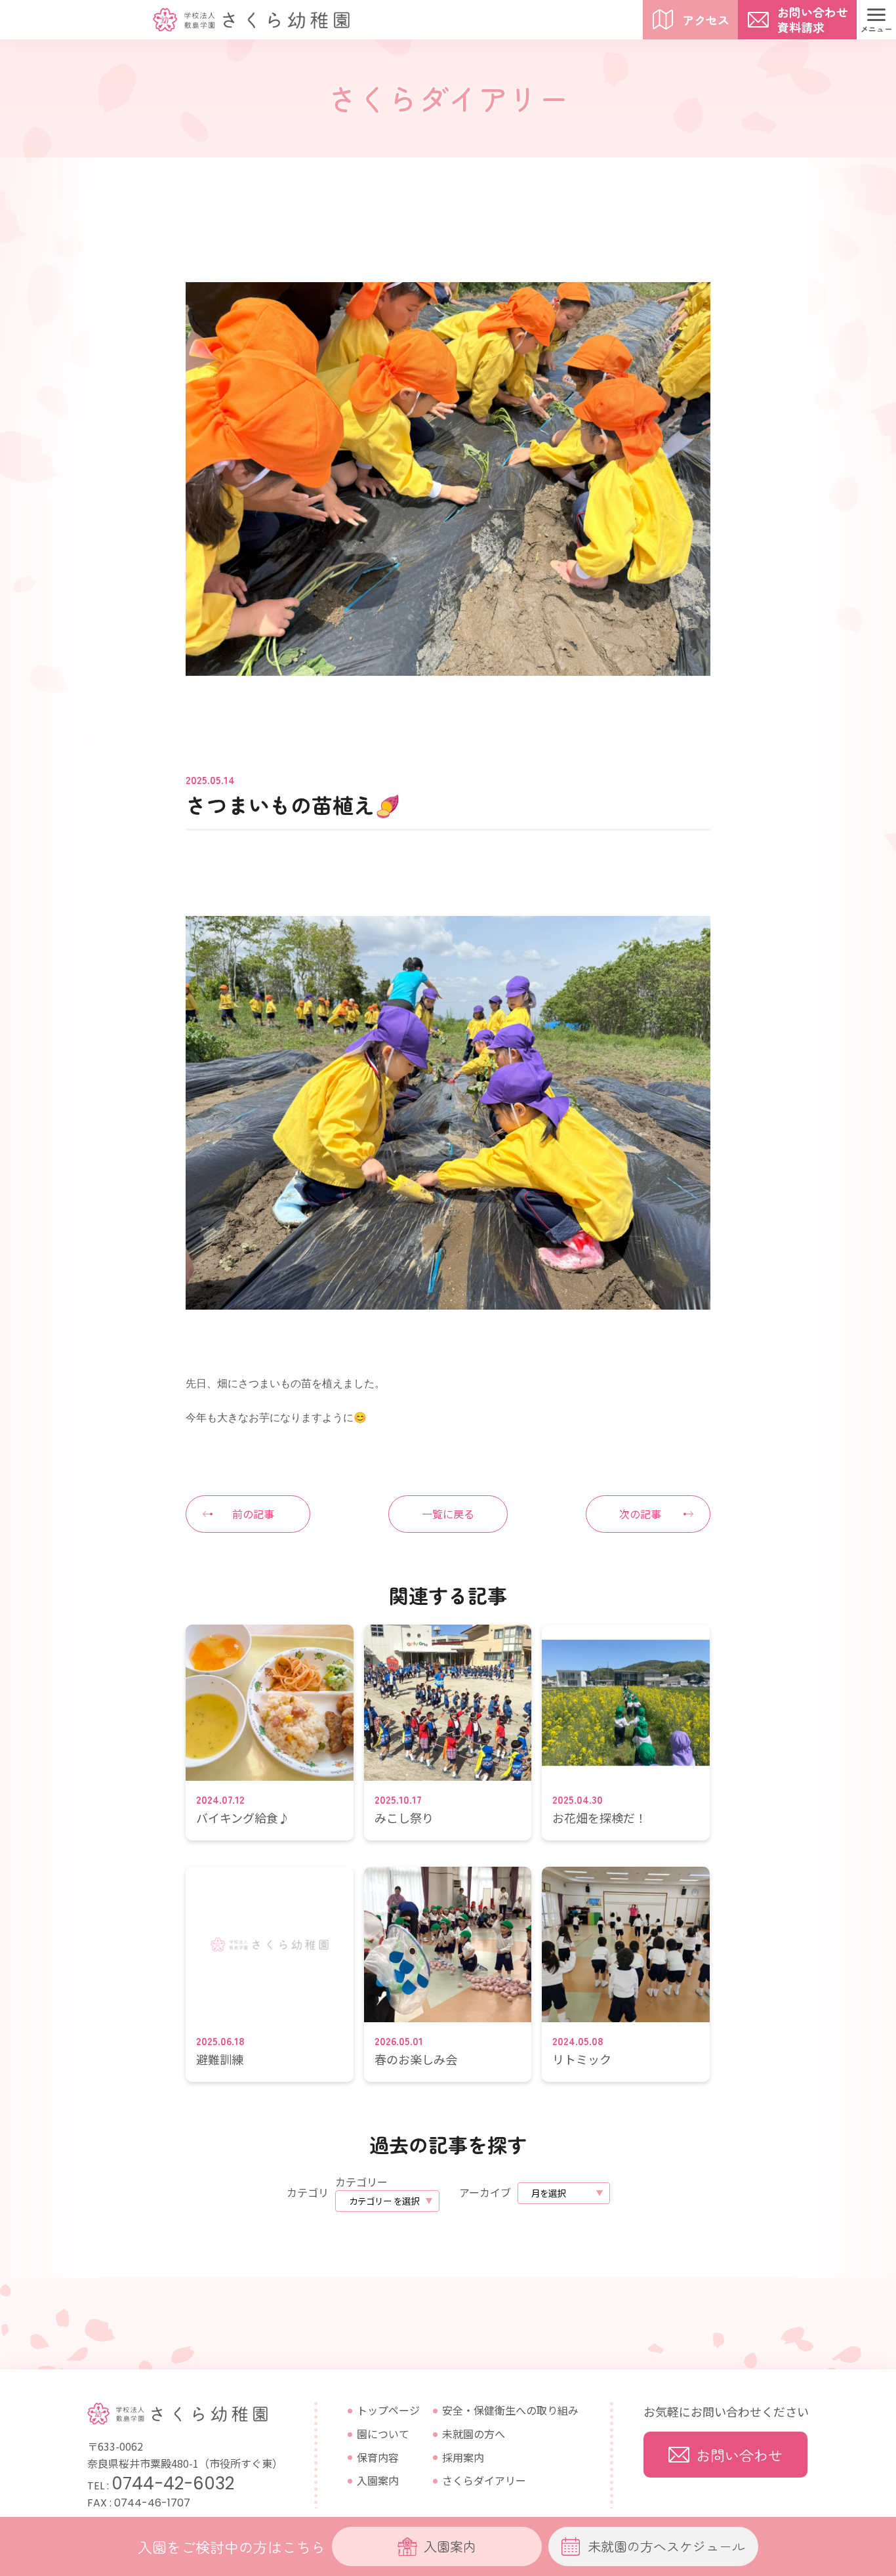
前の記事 (253, 1514)
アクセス (706, 20)
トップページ (388, 2410)
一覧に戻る (448, 1514)
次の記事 (640, 1514)
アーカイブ (485, 2192)
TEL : (161, 2486)
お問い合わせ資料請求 (813, 19)
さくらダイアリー (484, 2480)
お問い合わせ (739, 2455)
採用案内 (463, 2457)
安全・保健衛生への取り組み (510, 2410)
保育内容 (378, 2457)
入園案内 (378, 2480)
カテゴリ (308, 2192)
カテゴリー (361, 2182)
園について (383, 2434)
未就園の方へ (474, 2434)
